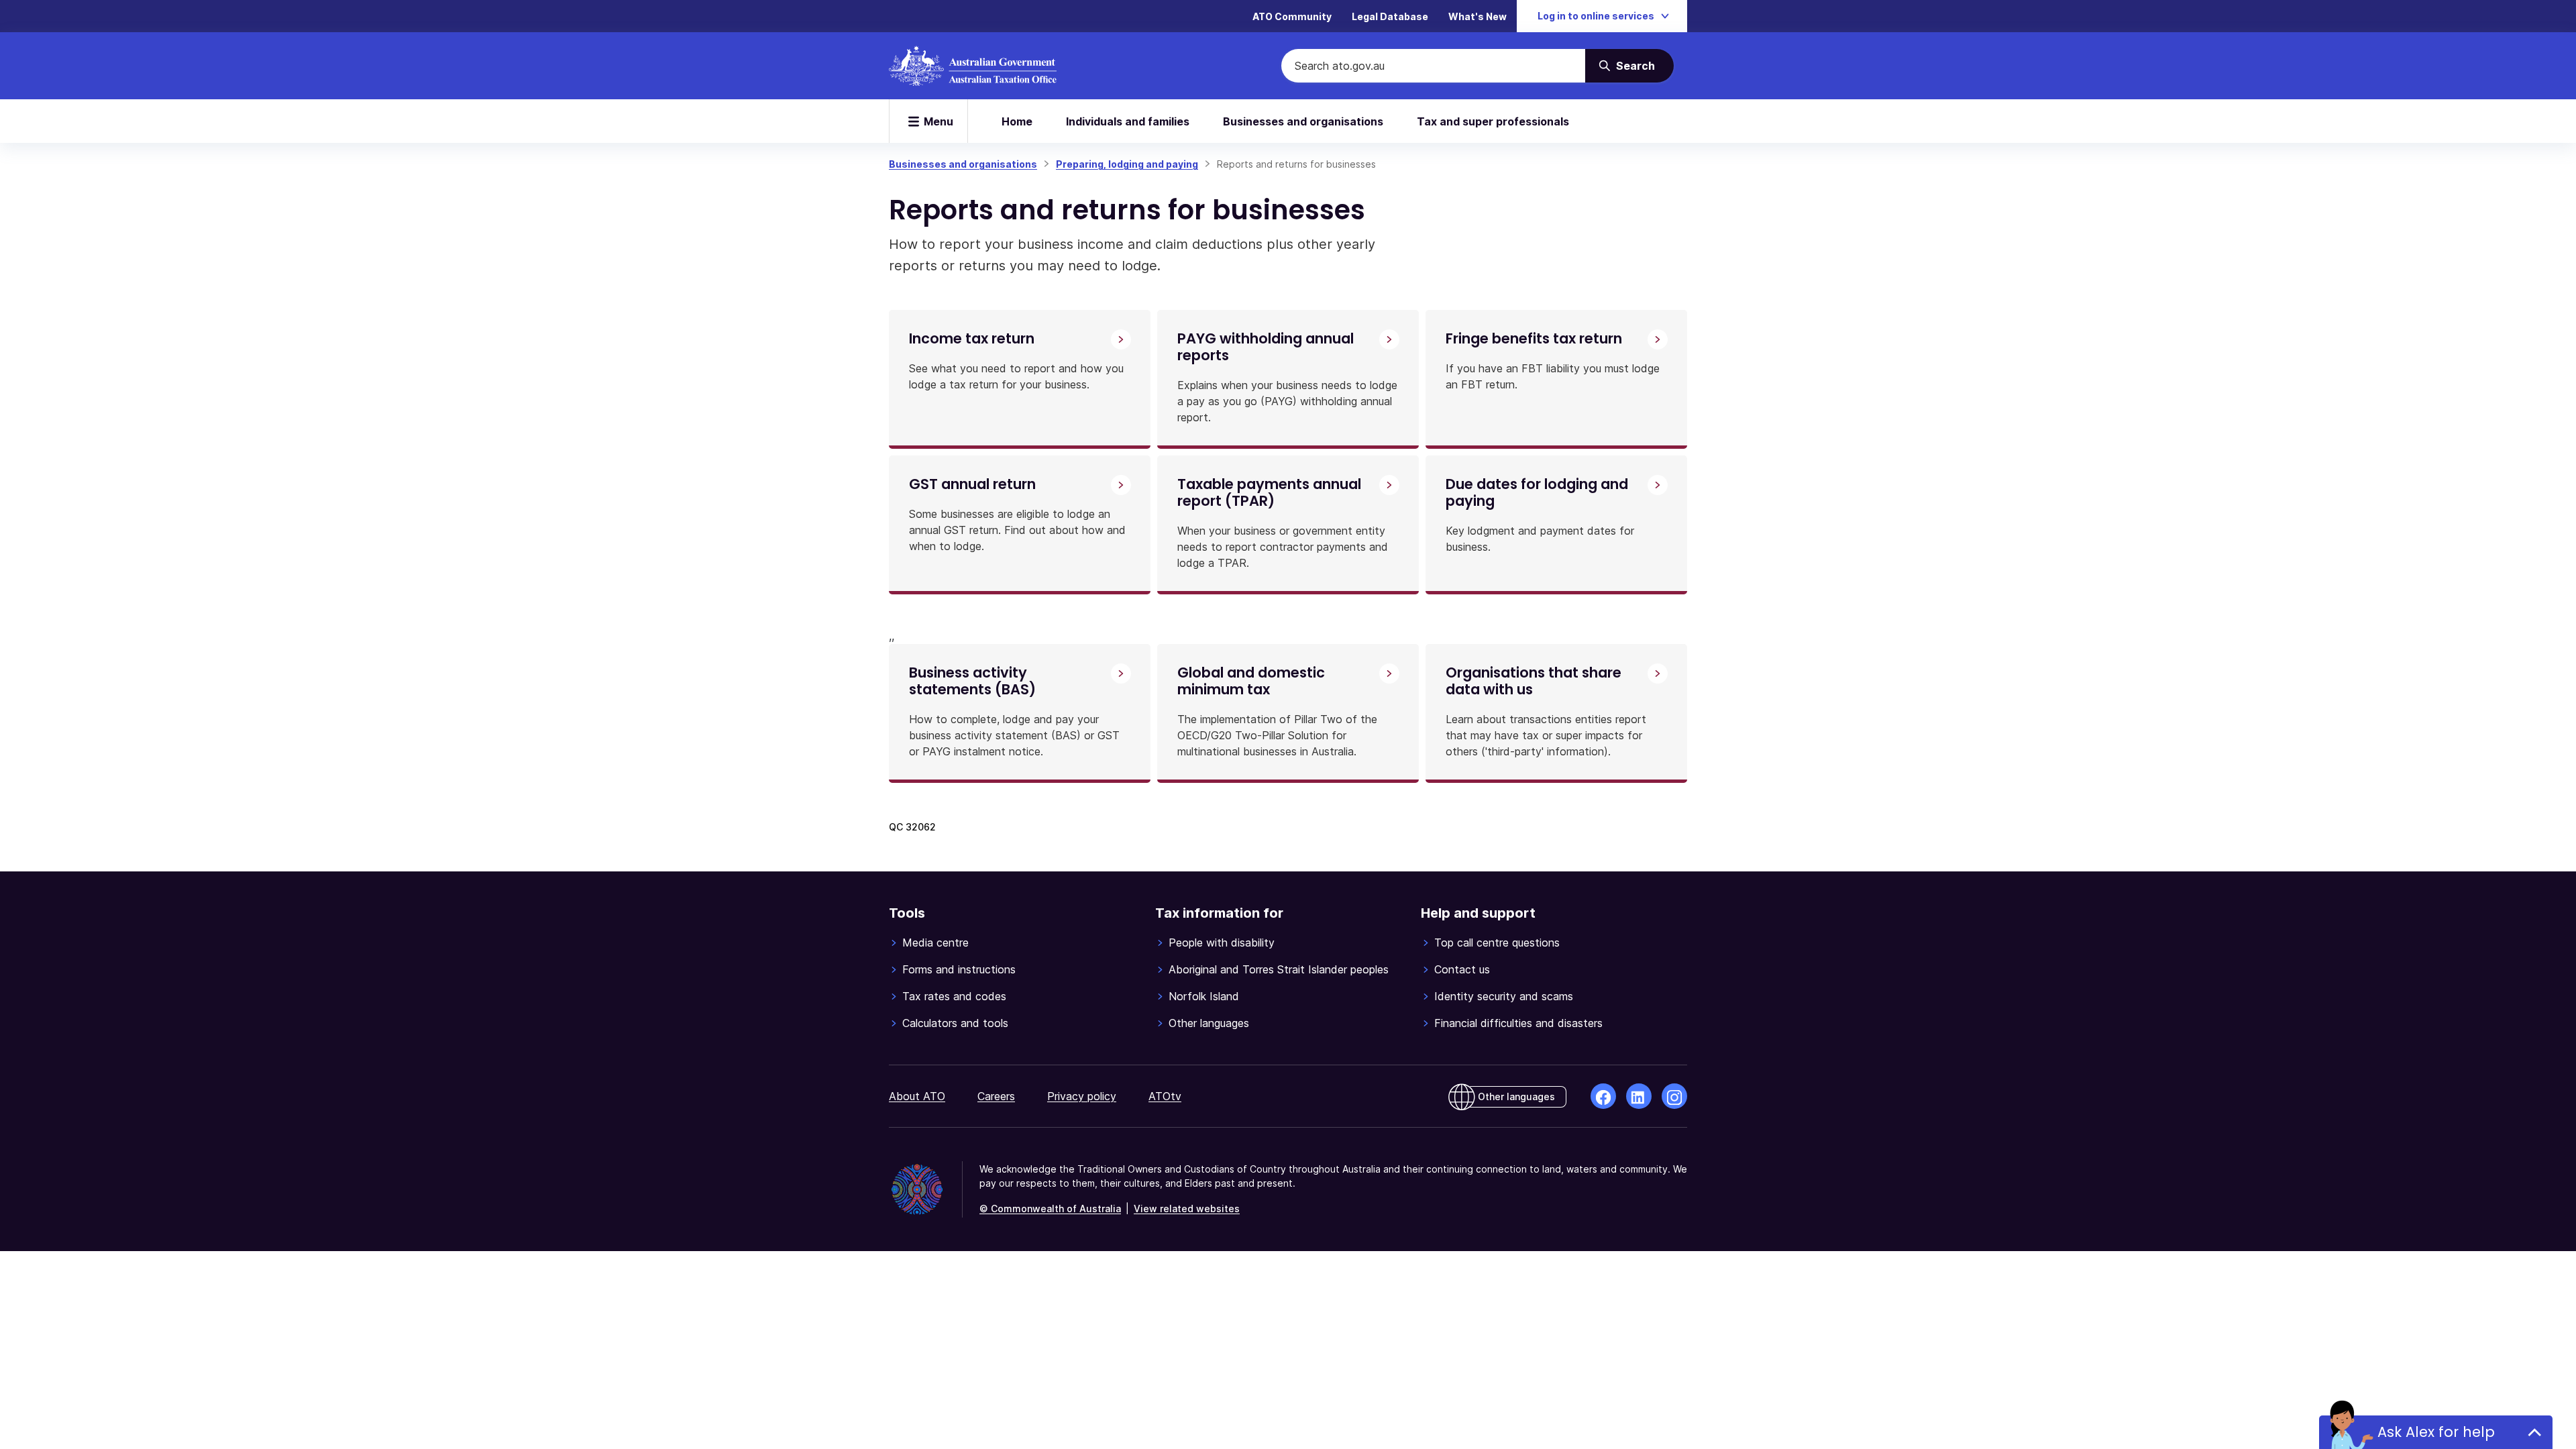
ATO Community (1292, 16)
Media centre (935, 943)
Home (1017, 121)
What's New (1478, 16)
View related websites (1187, 1209)
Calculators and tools (955, 1023)
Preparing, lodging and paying (1127, 164)
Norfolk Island (1204, 996)
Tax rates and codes (954, 996)
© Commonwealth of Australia (1050, 1209)
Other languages (1209, 1023)
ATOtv (1165, 1096)
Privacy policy (1082, 1096)
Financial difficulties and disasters (1518, 1023)
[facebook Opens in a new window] (1603, 1096)
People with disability (1222, 943)
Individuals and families (1128, 121)
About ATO (917, 1096)
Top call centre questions (1497, 943)
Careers (996, 1096)
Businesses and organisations (1303, 121)
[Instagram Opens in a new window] (1674, 1096)
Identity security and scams (1504, 996)
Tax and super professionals (1493, 121)
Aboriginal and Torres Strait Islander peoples (1279, 969)
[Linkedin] (1639, 1096)
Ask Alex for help (2436, 1432)
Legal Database (1390, 16)
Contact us (1462, 969)
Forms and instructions (959, 969)
